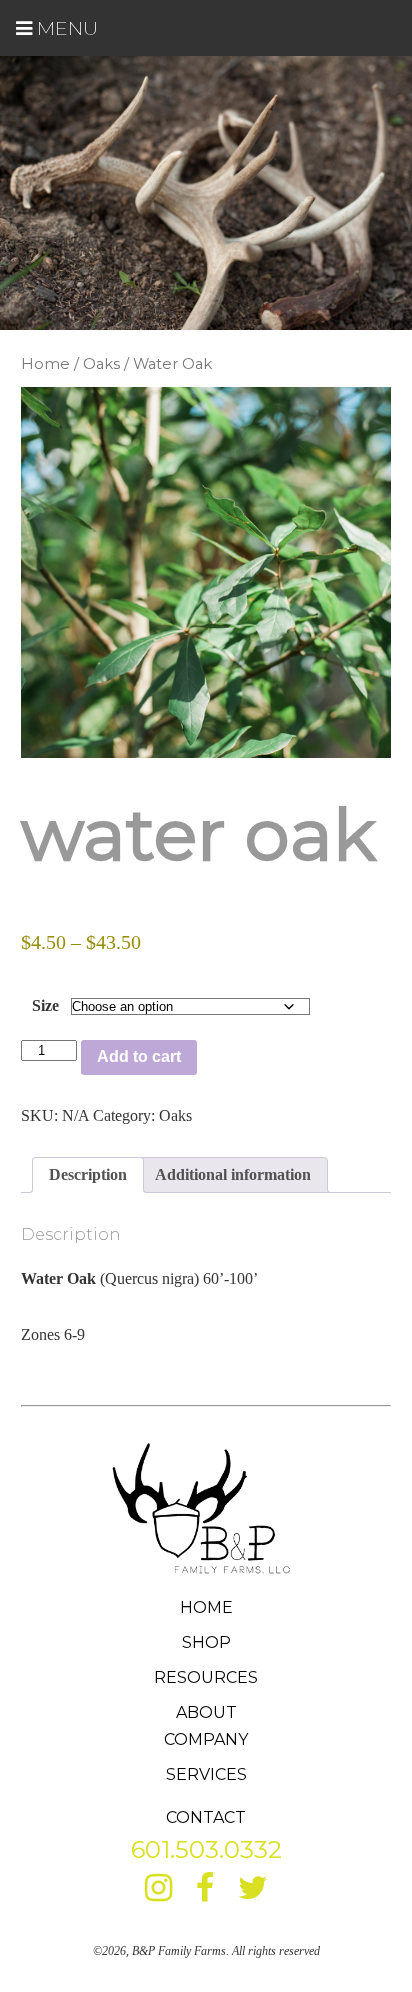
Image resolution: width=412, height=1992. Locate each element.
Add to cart (139, 1056)
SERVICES (206, 1774)
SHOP (206, 1642)
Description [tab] (88, 1174)
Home (45, 364)
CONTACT (206, 1817)
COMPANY (206, 1739)
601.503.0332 (206, 1849)
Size (45, 1005)
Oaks (101, 364)
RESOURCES (206, 1677)
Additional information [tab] (233, 1174)
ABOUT (206, 1712)
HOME (206, 1607)
